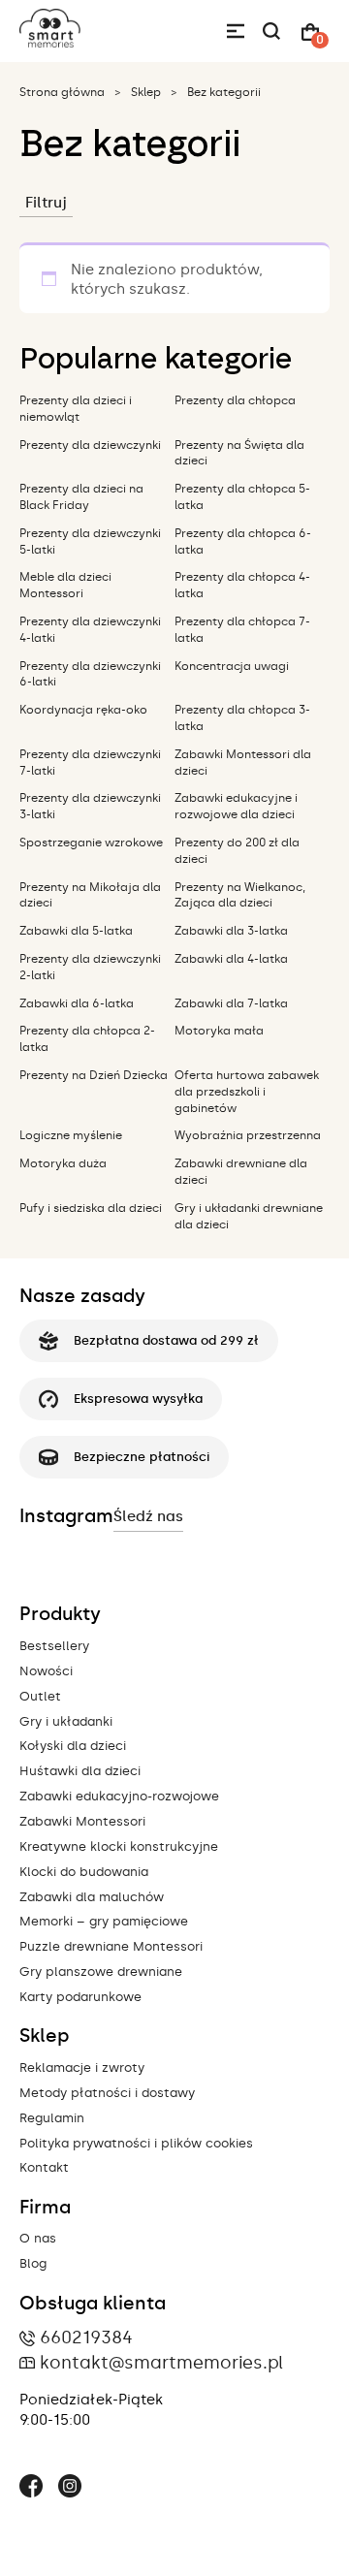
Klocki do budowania (84, 1872)
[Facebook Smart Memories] (31, 2489)
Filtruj (46, 203)
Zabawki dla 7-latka (231, 1003)
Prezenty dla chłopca (235, 400)
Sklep (146, 92)
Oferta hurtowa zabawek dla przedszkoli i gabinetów (247, 1092)
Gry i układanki (66, 1721)
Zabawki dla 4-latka (231, 959)
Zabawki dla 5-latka (76, 931)
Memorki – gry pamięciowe (104, 1921)
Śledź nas (148, 1516)
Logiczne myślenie (71, 1135)
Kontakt (44, 2167)
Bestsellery (54, 1646)
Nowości (46, 1671)
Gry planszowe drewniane (101, 1972)
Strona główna (62, 92)
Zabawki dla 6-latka (77, 1003)
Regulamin (52, 2118)
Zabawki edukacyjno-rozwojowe (119, 1796)
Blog (33, 2263)
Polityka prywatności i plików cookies (136, 2143)
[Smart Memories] (50, 43)
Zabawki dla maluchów (92, 1897)
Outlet (40, 1696)
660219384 (86, 2337)
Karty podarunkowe (80, 1997)
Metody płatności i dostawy (107, 2093)
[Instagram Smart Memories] (70, 2489)
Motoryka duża (63, 1163)
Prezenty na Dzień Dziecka (94, 1075)
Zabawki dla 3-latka (231, 931)
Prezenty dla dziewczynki (90, 445)
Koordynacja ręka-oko (83, 710)
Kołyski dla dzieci (73, 1746)
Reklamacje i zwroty (82, 2067)
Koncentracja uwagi (232, 666)
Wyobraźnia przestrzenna (248, 1135)
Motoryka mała (219, 1031)
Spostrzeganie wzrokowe (91, 843)
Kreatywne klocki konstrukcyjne (119, 1846)
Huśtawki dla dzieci (80, 1771)
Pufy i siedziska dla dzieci (91, 1208)
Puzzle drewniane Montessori (111, 1946)
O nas (38, 2238)
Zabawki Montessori (82, 1821)
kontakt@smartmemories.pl (161, 2363)
